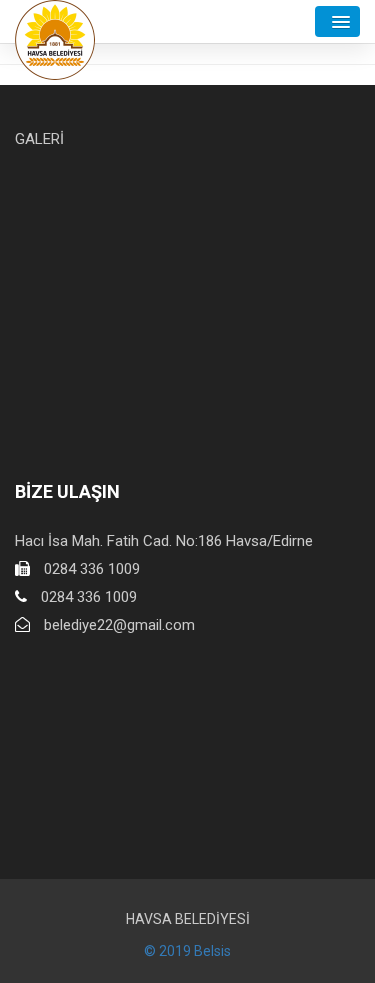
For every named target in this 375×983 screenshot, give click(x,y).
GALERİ (39, 139)
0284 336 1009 (92, 569)
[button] (337, 21)
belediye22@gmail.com (119, 625)
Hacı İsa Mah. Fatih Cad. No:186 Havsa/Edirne (164, 541)
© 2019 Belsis (187, 951)
